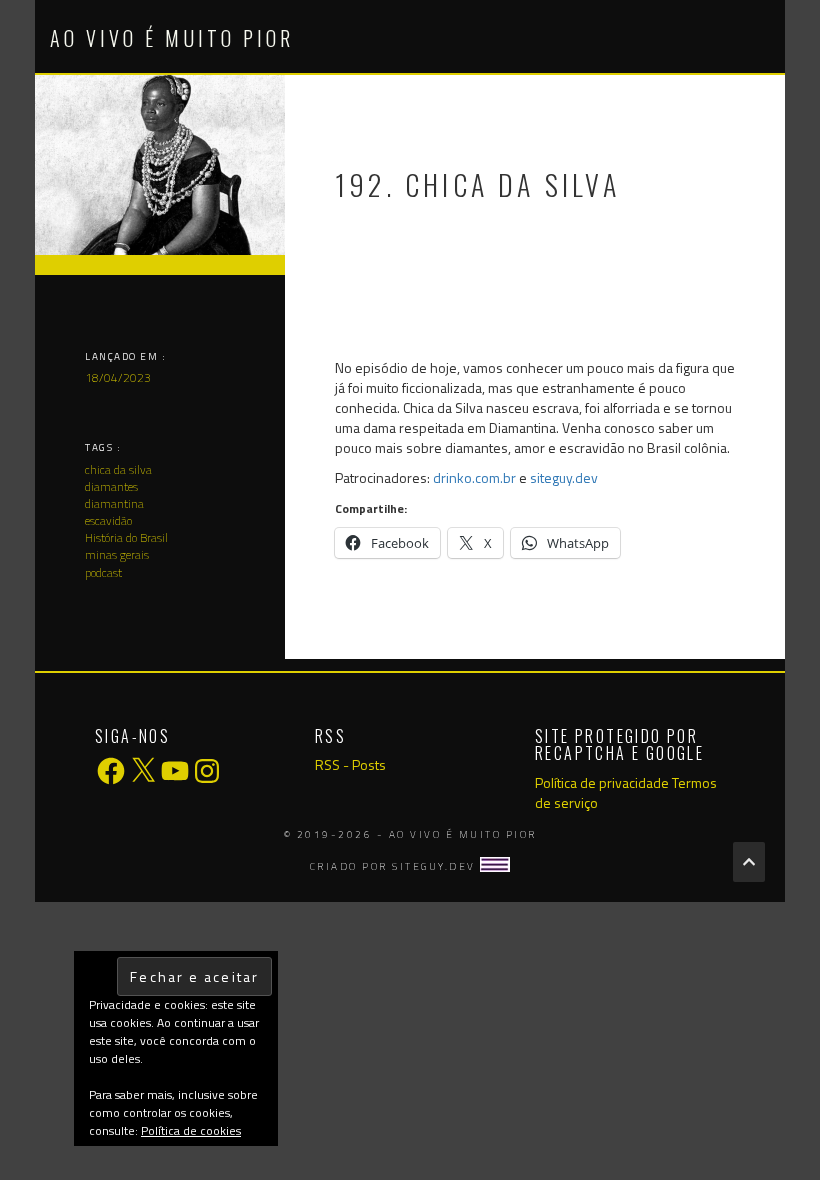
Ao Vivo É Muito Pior (172, 38)
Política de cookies (191, 1130)
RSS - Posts (350, 764)
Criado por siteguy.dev (395, 866)
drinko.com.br (474, 477)
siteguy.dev (564, 477)
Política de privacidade (602, 782)
